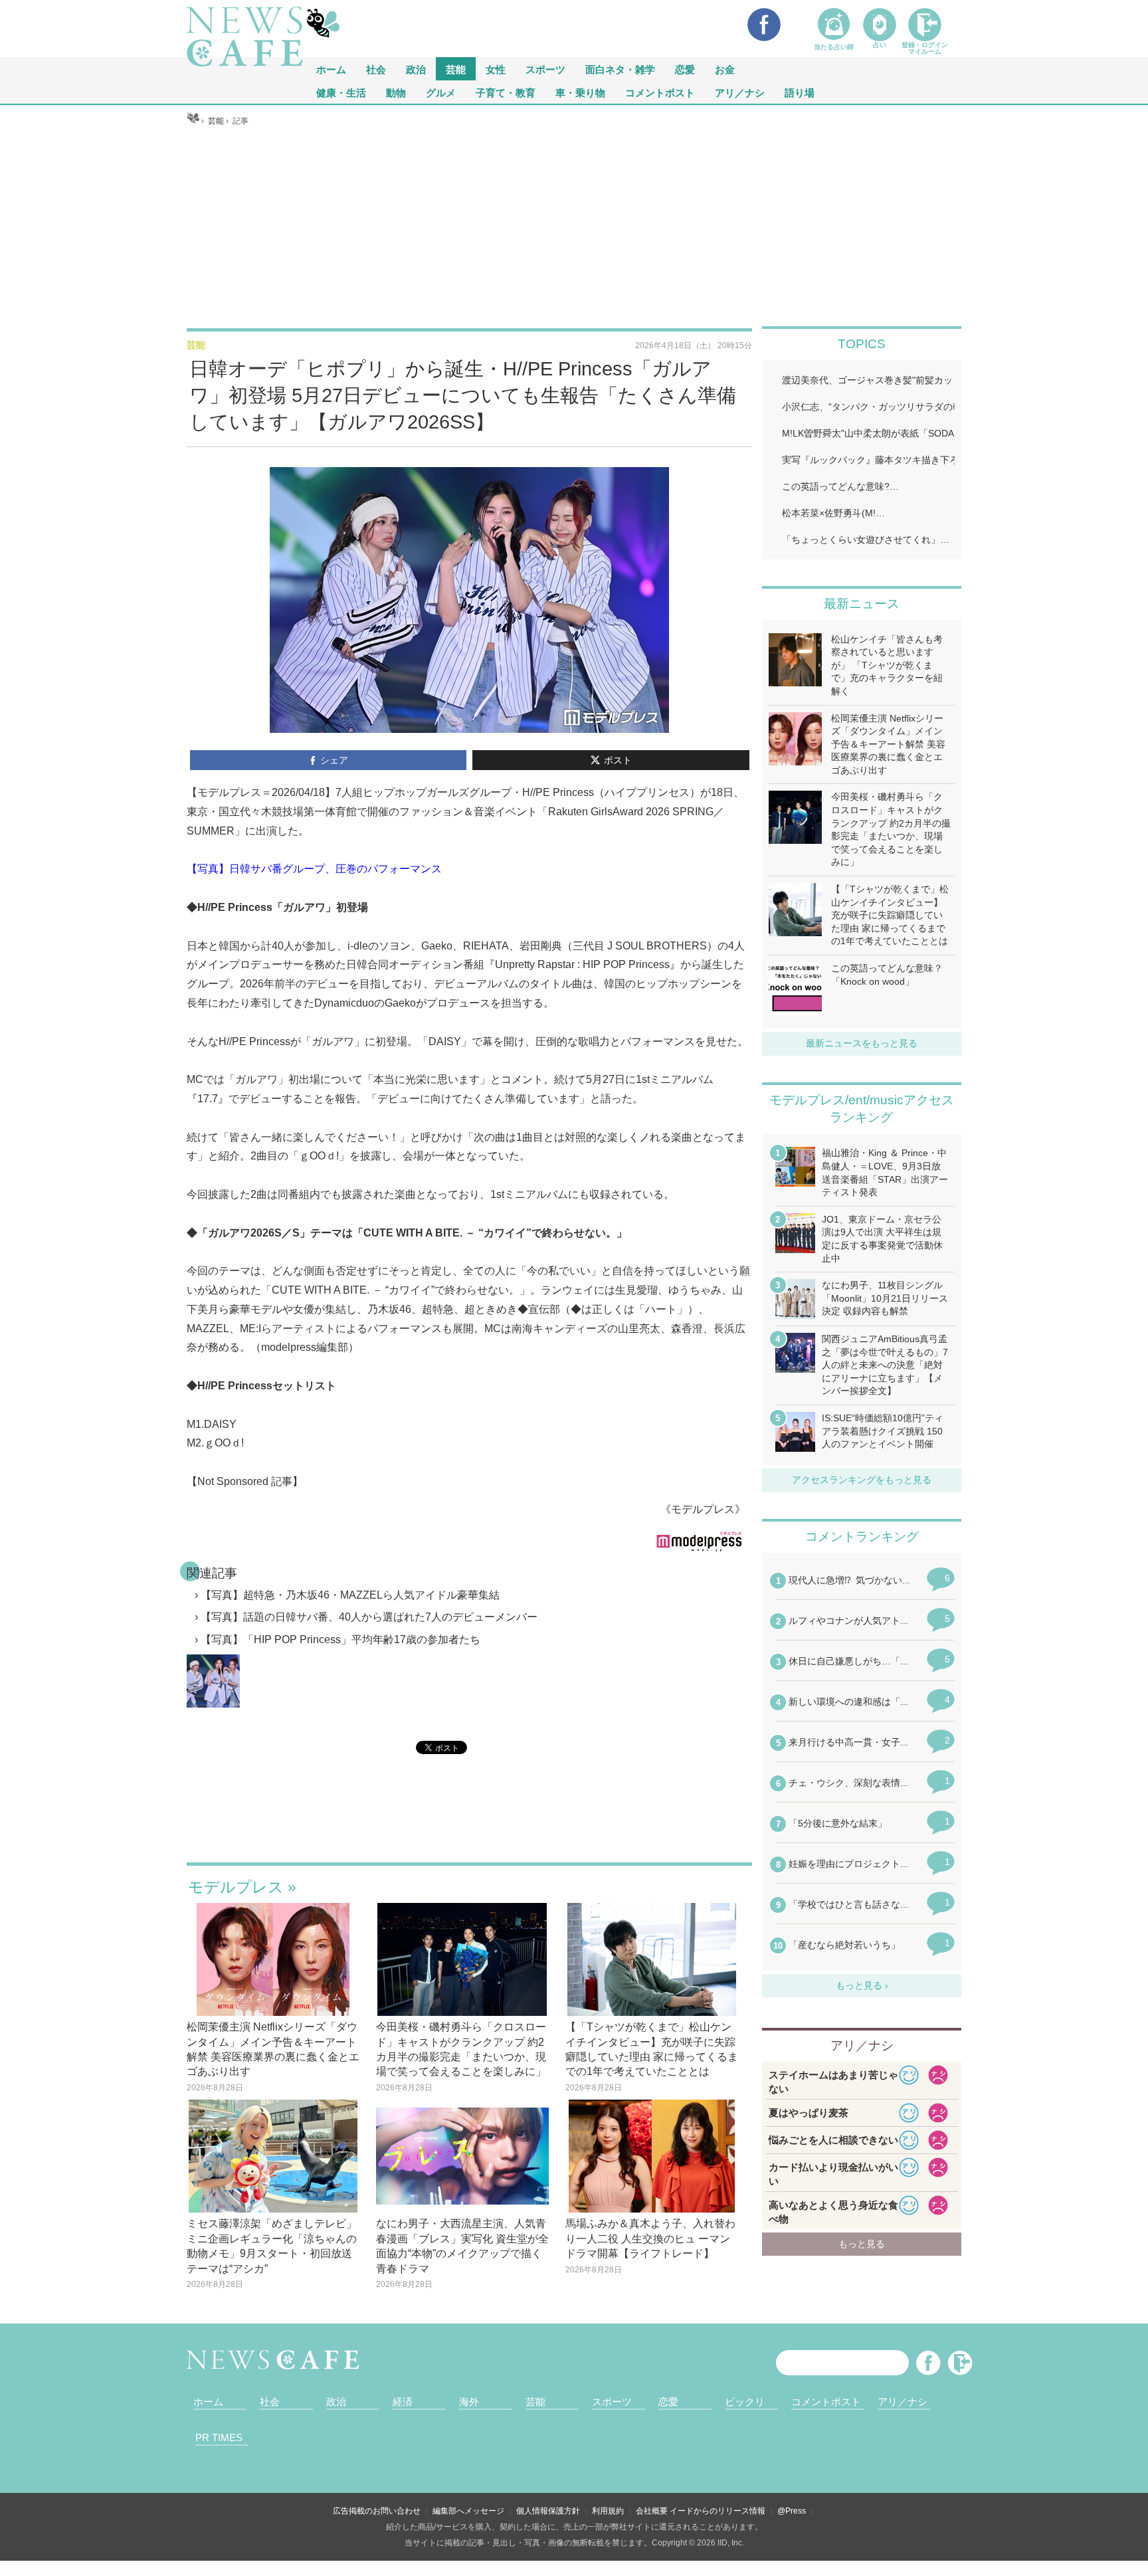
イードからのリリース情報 (717, 2511)
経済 (403, 2402)
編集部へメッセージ (468, 2511)
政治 (416, 69)
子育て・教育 (506, 92)
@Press (792, 2511)
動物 (396, 92)
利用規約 (608, 2511)
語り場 (800, 92)
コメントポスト (660, 92)
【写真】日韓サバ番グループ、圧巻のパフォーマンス (314, 869)
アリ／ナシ (740, 92)
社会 (376, 69)
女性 (496, 69)
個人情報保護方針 (548, 2511)
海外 (469, 2402)
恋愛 (685, 69)
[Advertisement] (574, 227)
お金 (725, 69)
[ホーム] (193, 121)
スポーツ (545, 69)
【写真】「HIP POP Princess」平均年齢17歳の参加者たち (340, 1639)
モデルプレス (236, 1887)
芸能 (456, 69)
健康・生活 (341, 92)
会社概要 (652, 2511)
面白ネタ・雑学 (620, 69)
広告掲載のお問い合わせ (377, 2511)
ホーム (208, 2402)
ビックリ (745, 2402)
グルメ (441, 92)
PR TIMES (219, 2437)
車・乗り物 (580, 92)
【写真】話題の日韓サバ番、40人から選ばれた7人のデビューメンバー (369, 1617)
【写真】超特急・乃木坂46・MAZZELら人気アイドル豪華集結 (350, 1595)
